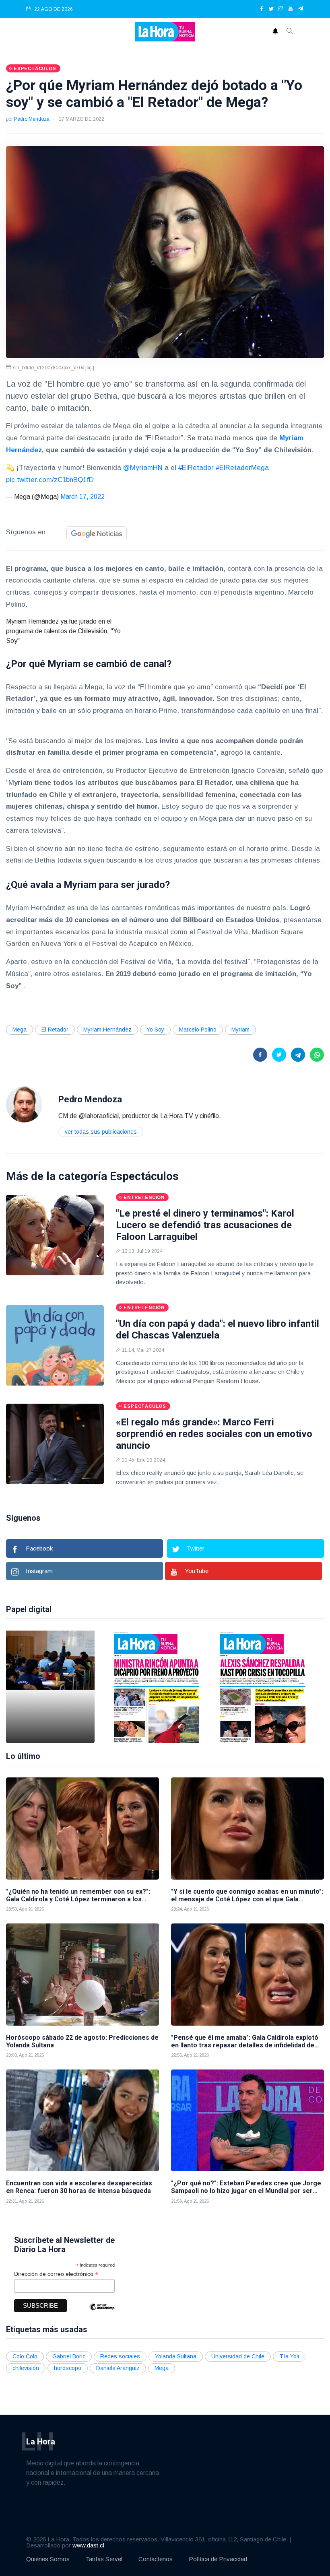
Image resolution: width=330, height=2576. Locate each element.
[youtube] (291, 9)
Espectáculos (144, 1176)
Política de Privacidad (218, 2559)
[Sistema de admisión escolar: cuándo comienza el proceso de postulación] (50, 1687)
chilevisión (26, 2368)
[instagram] (281, 9)
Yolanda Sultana (176, 2356)
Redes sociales (120, 2356)
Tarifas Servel (104, 2559)
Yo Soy (155, 1030)
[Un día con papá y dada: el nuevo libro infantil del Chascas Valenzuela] (55, 1345)
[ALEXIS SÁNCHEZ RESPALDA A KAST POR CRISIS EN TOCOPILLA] (263, 1687)
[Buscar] (290, 32)
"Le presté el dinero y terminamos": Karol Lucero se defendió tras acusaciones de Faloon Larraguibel (205, 1225)
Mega (20, 1030)
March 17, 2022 (82, 497)
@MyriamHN (143, 468)
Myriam (240, 1030)
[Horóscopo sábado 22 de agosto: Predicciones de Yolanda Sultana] (82, 1974)
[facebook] (262, 9)
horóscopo (68, 2368)
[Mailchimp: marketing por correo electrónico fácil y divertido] (102, 2313)
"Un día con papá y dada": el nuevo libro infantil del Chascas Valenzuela (218, 1329)
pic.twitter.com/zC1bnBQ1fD (50, 480)
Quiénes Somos (48, 2559)
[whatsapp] (317, 1055)
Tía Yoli (289, 2356)
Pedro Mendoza (32, 119)
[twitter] (271, 9)
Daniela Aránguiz (118, 2368)
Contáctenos (156, 2559)
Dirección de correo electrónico (56, 2274)
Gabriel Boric (69, 2356)
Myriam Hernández (107, 1030)
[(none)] (24, 1104)
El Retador (55, 1030)
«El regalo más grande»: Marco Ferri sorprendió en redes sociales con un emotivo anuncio (214, 1434)
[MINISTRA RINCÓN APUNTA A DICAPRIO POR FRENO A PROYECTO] (157, 1687)
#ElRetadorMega (242, 468)
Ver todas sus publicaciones (101, 1132)
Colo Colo (25, 2356)
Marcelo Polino (198, 1030)
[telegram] (301, 9)
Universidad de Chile (238, 2356)
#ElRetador (196, 468)
